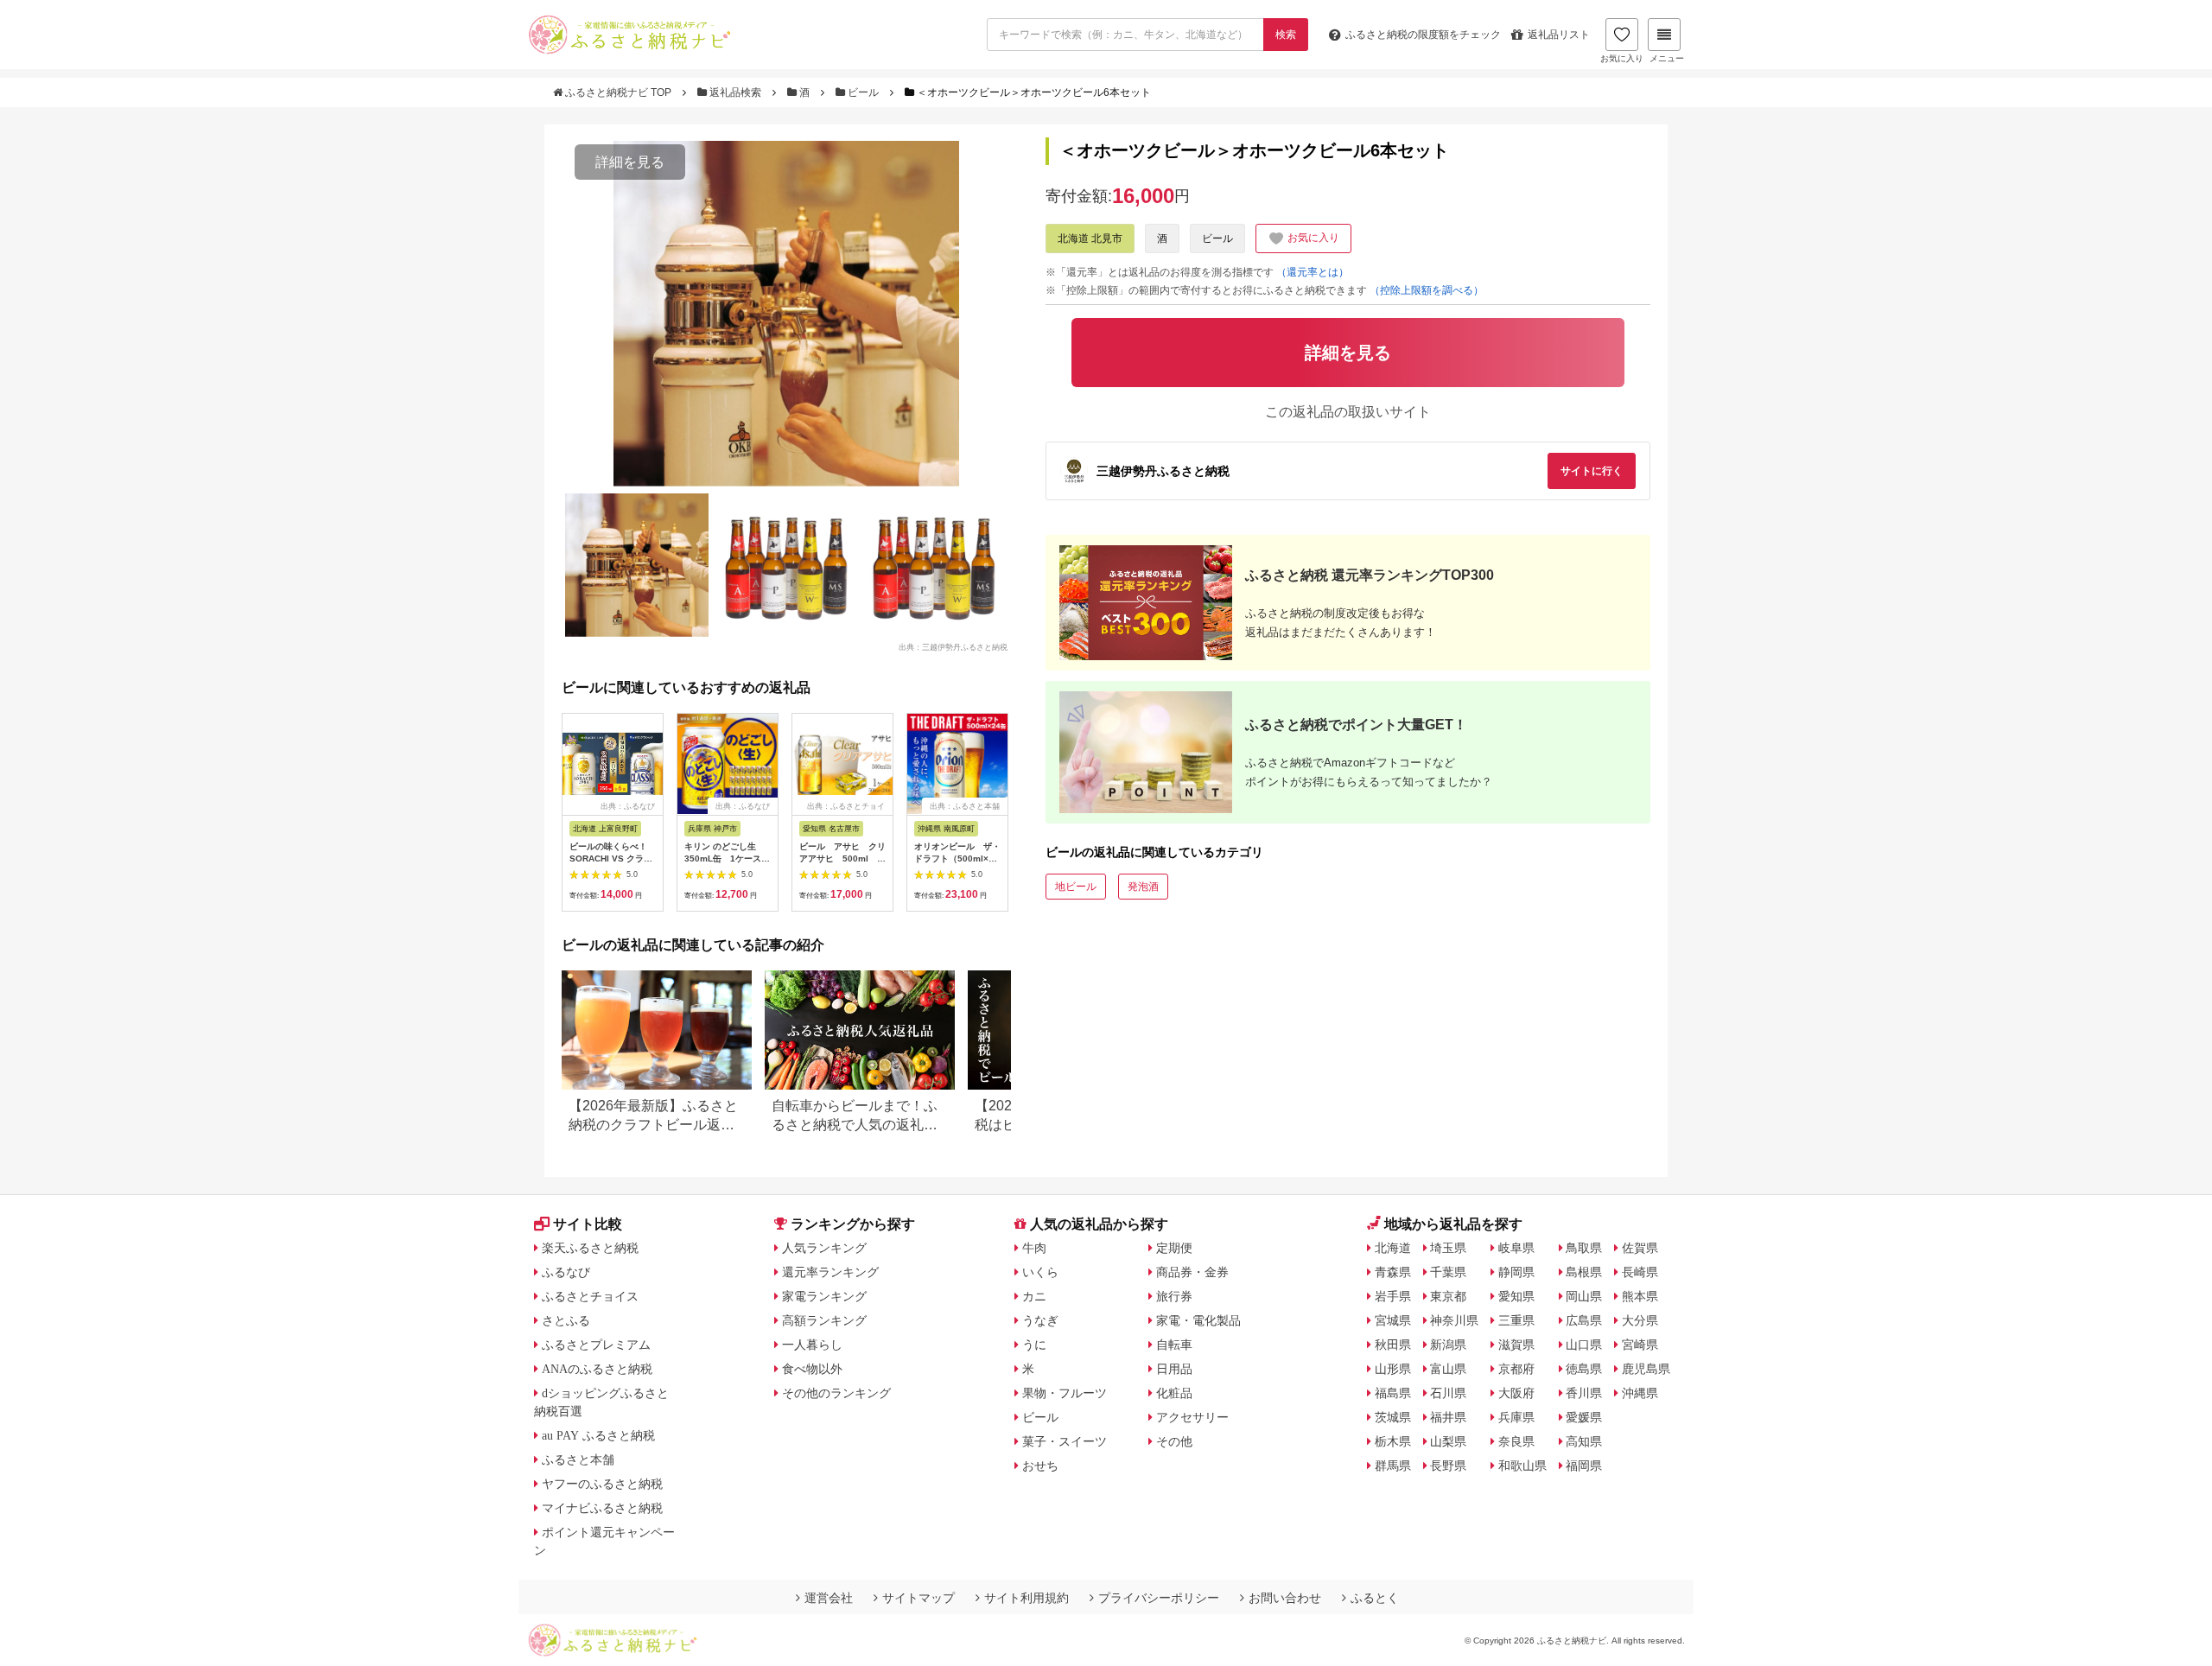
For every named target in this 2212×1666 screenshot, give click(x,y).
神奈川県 (1454, 1320)
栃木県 (1393, 1441)
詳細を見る (630, 162)
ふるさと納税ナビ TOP (618, 92)
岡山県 (1584, 1296)
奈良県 (1516, 1441)
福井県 (1448, 1417)
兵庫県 (1516, 1417)
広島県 (1584, 1320)
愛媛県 (1584, 1417)
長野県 (1448, 1466)
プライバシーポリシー (1159, 1598)
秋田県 (1393, 1345)
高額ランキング (824, 1320)
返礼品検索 (735, 92)
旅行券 (1174, 1296)
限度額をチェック (1423, 35)
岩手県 (1393, 1296)
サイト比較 (588, 1224)
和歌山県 (1522, 1466)
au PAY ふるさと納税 (598, 1435)
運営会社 (829, 1598)
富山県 (1448, 1369)
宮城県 (1393, 1320)
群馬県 (1393, 1466)
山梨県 (1448, 1441)
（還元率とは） (1313, 272)
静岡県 (1516, 1272)
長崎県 (1640, 1272)
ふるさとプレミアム (596, 1345)
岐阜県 (1516, 1248)
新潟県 (1448, 1345)
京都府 (1516, 1369)
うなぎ (1040, 1320)
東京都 (1448, 1296)
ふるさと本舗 (578, 1459)
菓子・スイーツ (1065, 1441)
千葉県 (1448, 1272)
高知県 (1584, 1441)
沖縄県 (1640, 1393)
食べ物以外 (812, 1369)
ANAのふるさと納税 (597, 1369)
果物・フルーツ (1065, 1393)
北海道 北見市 (1090, 238)
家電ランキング (824, 1296)
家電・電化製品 (1198, 1320)
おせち (1040, 1466)
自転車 (1174, 1345)
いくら (1040, 1272)
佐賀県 (1640, 1248)
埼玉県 (1448, 1248)
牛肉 (1034, 1248)
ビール (863, 92)
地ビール (1076, 887)
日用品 (1174, 1369)
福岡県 (1584, 1466)
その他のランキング (836, 1393)
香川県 (1584, 1393)
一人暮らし (812, 1345)
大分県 (1640, 1320)
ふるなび (566, 1272)
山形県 (1393, 1369)
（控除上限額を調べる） (1427, 290)
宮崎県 (1640, 1345)
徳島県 (1584, 1369)
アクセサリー (1192, 1417)
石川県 (1448, 1393)
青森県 (1393, 1272)
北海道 (1393, 1248)
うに (1034, 1345)
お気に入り (1622, 58)
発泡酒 (1143, 887)
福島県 (1393, 1393)
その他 (1174, 1441)
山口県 (1584, 1345)
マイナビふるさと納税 (602, 1508)
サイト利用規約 (1027, 1598)
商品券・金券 (1192, 1272)
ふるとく (1375, 1598)
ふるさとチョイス (590, 1296)
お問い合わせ (1285, 1598)
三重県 (1516, 1320)
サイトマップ (918, 1598)
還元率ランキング (830, 1272)
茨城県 (1393, 1417)
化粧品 (1174, 1393)
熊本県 (1640, 1296)
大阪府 (1516, 1393)
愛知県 (1516, 1296)
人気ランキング (824, 1248)
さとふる (566, 1320)
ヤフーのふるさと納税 (602, 1484)
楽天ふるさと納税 (590, 1248)
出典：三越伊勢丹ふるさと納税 (953, 646)
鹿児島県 (1646, 1369)
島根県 (1584, 1272)
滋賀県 (1516, 1345)
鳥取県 (1584, 1248)
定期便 (1174, 1248)
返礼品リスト (1559, 35)
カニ (1034, 1296)
